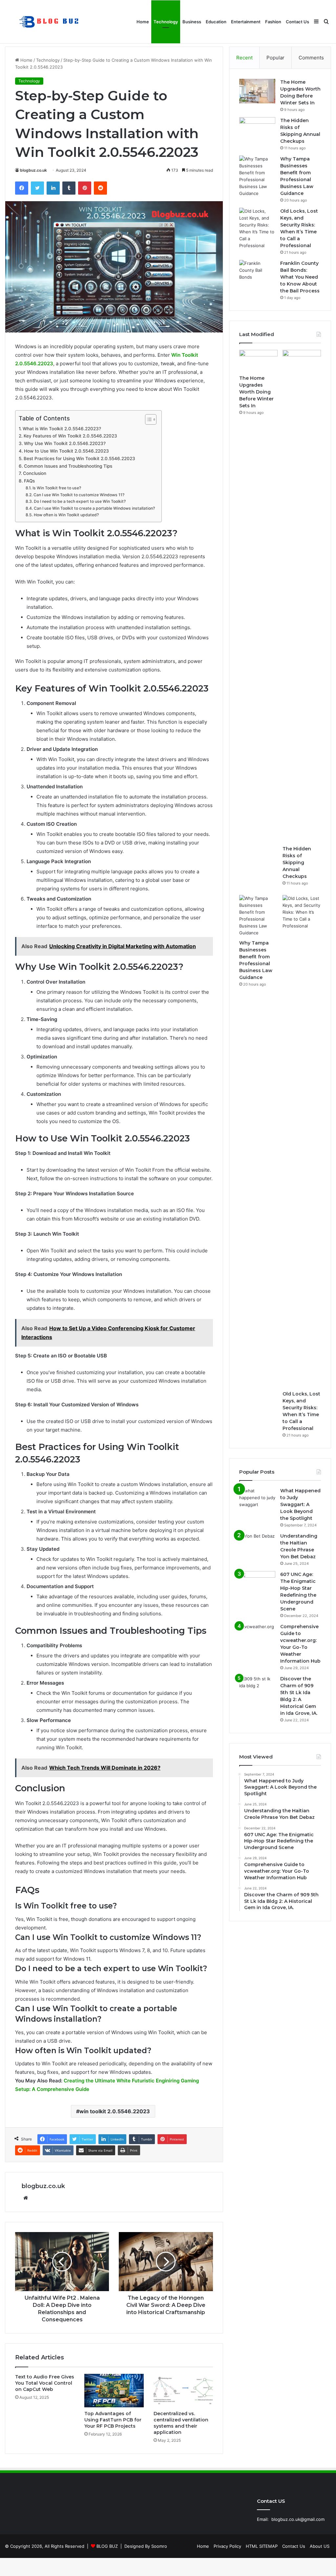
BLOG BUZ (107, 2546)
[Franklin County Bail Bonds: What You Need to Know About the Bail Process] (257, 272)
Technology (166, 22)
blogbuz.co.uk (33, 170)
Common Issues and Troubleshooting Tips (68, 466)
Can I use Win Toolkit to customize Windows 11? (79, 495)
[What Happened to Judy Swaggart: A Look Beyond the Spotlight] (257, 1500)
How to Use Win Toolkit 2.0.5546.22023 (66, 451)
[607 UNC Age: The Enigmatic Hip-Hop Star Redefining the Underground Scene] (257, 1583)
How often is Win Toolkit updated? (66, 515)
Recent (244, 58)
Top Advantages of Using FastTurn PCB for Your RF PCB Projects (113, 2420)
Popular (275, 58)
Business (192, 22)
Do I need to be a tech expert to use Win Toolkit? (80, 501)
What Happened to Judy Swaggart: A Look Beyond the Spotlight (300, 1504)
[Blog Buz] (50, 22)
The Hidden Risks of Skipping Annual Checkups (297, 862)
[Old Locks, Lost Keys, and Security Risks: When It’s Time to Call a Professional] (257, 228)
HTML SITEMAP (262, 2546)
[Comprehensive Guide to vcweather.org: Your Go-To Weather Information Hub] (257, 1636)
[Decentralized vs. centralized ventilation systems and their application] (183, 2391)
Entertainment (246, 22)
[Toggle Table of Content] (147, 419)
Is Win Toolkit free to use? (57, 488)
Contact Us (297, 22)
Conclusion (35, 473)
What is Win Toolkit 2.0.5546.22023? (62, 429)
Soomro (159, 2546)
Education (216, 22)
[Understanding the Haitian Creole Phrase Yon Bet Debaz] (257, 1545)
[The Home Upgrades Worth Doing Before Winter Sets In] (257, 91)
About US (320, 2546)
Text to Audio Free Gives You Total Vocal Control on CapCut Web (45, 2383)
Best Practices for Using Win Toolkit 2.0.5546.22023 (79, 458)
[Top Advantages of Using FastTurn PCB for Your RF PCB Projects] (114, 2391)
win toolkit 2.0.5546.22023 (115, 2111)
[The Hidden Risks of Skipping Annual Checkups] (257, 129)
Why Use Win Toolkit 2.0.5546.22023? (65, 443)
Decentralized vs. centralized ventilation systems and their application (181, 2423)
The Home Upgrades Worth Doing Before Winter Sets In (256, 392)
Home (143, 22)
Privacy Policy (227, 2546)
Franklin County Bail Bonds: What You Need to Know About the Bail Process (300, 277)
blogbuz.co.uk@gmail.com (298, 2519)
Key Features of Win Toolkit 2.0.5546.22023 (70, 436)
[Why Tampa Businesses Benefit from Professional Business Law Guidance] (257, 176)
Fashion (273, 22)
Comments (311, 58)
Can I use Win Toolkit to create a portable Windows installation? (94, 508)
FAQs (29, 481)
